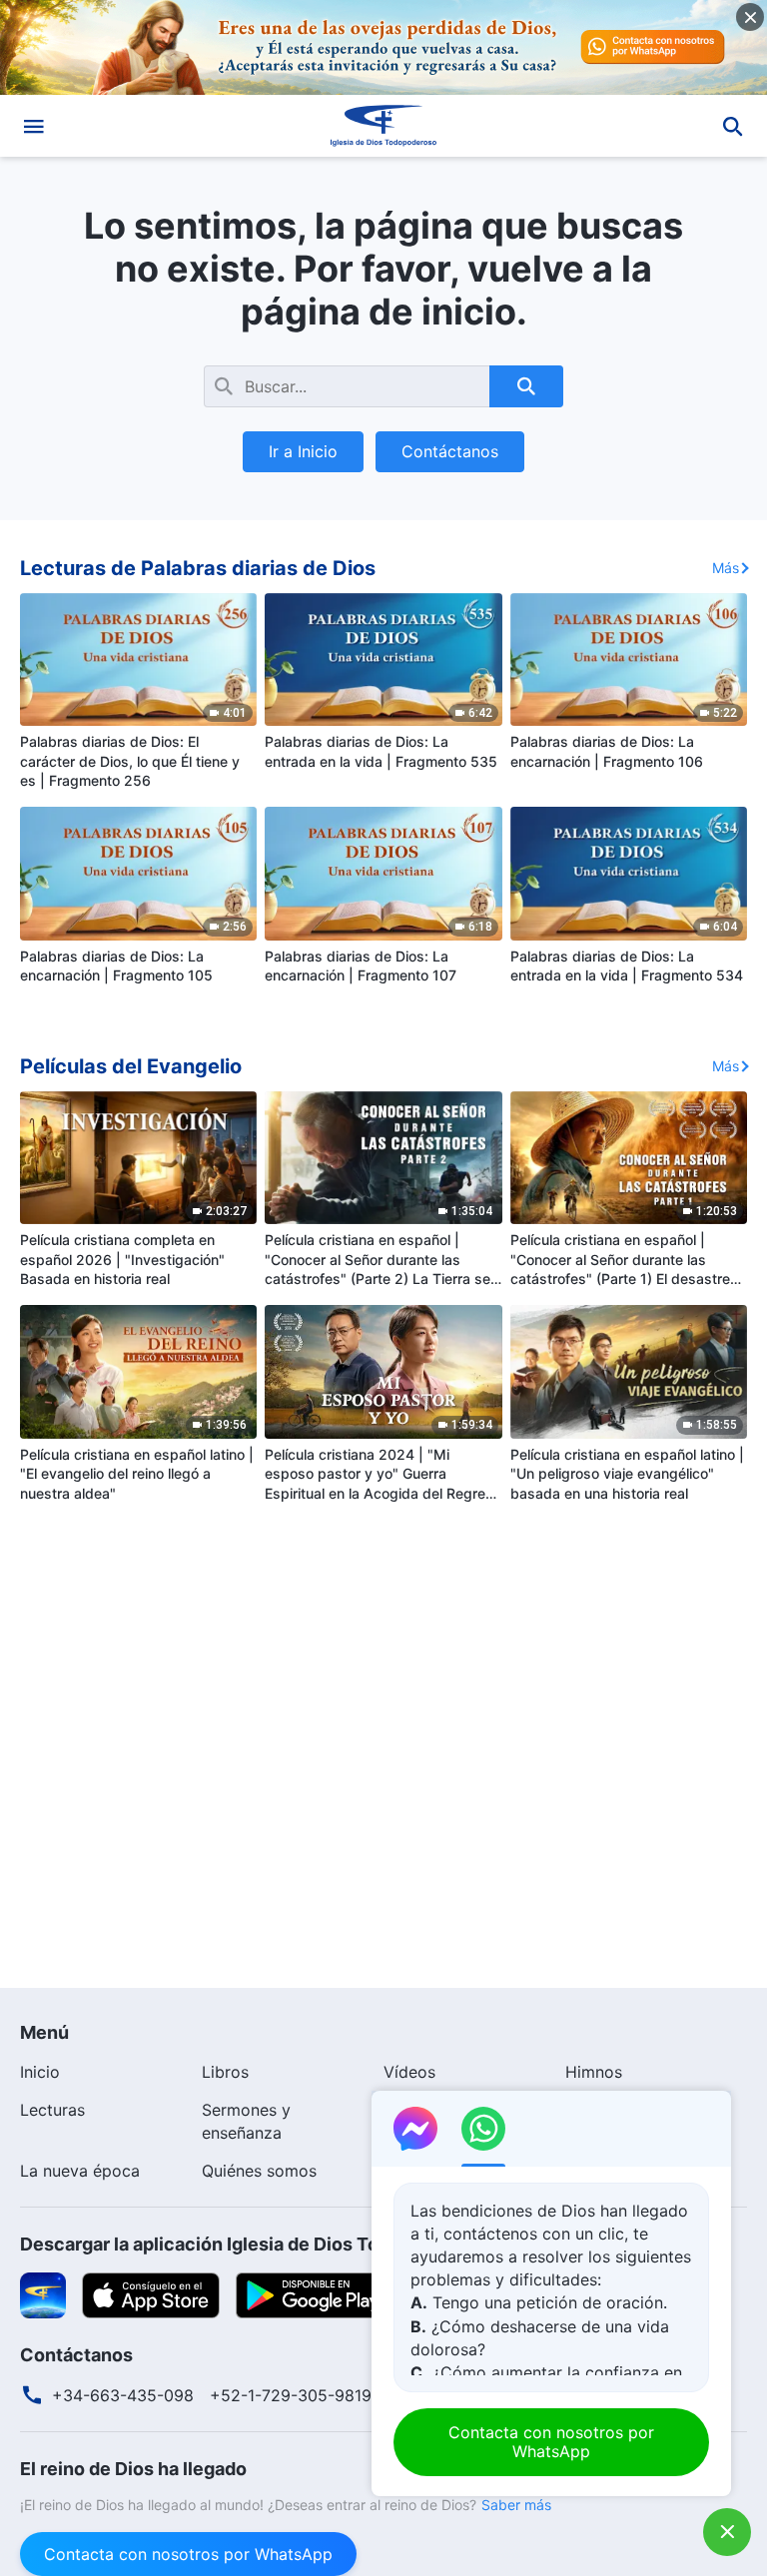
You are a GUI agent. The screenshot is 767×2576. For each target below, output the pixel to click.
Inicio (40, 2072)
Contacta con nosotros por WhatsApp (188, 2554)
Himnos (594, 2072)
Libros (225, 2072)
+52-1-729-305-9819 (291, 2395)
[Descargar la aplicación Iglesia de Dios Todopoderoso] (43, 2293)
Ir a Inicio (303, 451)
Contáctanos (450, 451)
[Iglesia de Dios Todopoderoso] (383, 126)
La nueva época (80, 2171)
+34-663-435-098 (123, 2395)
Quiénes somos (259, 2171)
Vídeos (409, 2072)
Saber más (516, 2505)
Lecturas (52, 2110)
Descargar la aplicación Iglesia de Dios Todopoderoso (252, 2244)
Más (726, 568)
